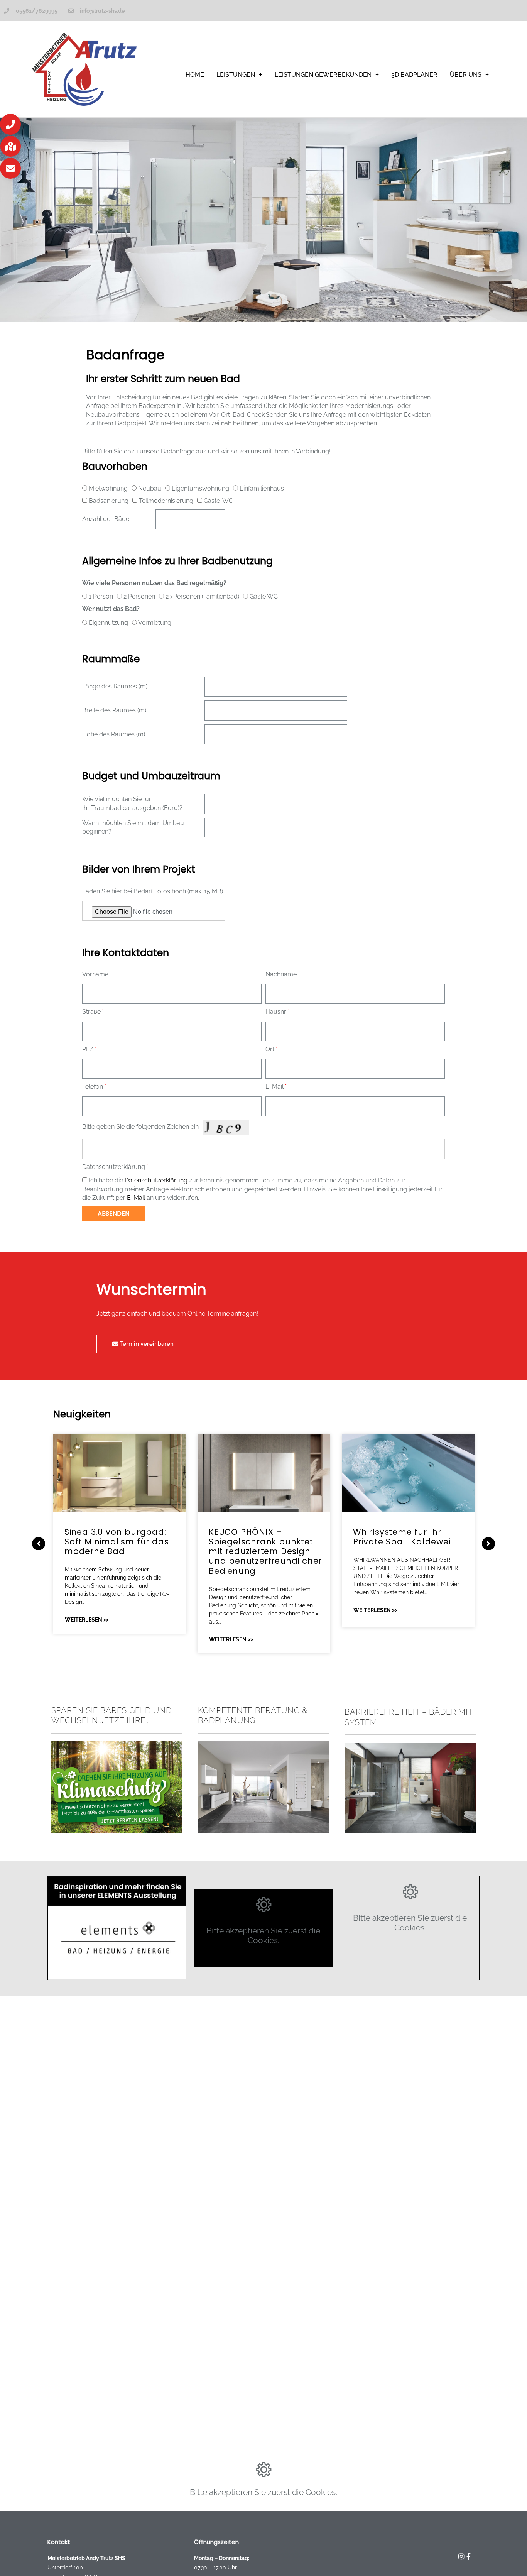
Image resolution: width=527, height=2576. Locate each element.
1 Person (101, 596)
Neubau (150, 488)
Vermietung (155, 623)
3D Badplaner (414, 75)
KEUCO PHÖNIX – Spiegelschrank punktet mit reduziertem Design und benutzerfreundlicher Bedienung (265, 1551)
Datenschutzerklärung (114, 1167)
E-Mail (274, 1087)
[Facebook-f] (469, 2556)
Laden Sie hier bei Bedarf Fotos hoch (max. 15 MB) (153, 891)
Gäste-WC (218, 501)
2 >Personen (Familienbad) (202, 596)
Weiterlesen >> (87, 1620)
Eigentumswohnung (200, 488)
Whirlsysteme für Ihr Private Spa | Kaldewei (402, 1537)
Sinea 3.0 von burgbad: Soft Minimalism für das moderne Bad (117, 1542)
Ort (270, 1049)
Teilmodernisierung (166, 501)
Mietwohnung (108, 488)
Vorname (95, 974)
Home (195, 75)
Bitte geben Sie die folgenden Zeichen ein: (141, 1127)
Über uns (466, 75)
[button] (10, 124)
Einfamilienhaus (262, 488)
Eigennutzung (108, 623)
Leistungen (236, 75)
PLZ (88, 1049)
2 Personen (139, 596)
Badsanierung (109, 501)
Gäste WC (264, 596)
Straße (91, 1012)
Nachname (281, 974)
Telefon (93, 1087)
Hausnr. (276, 1012)
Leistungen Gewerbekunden (323, 75)
